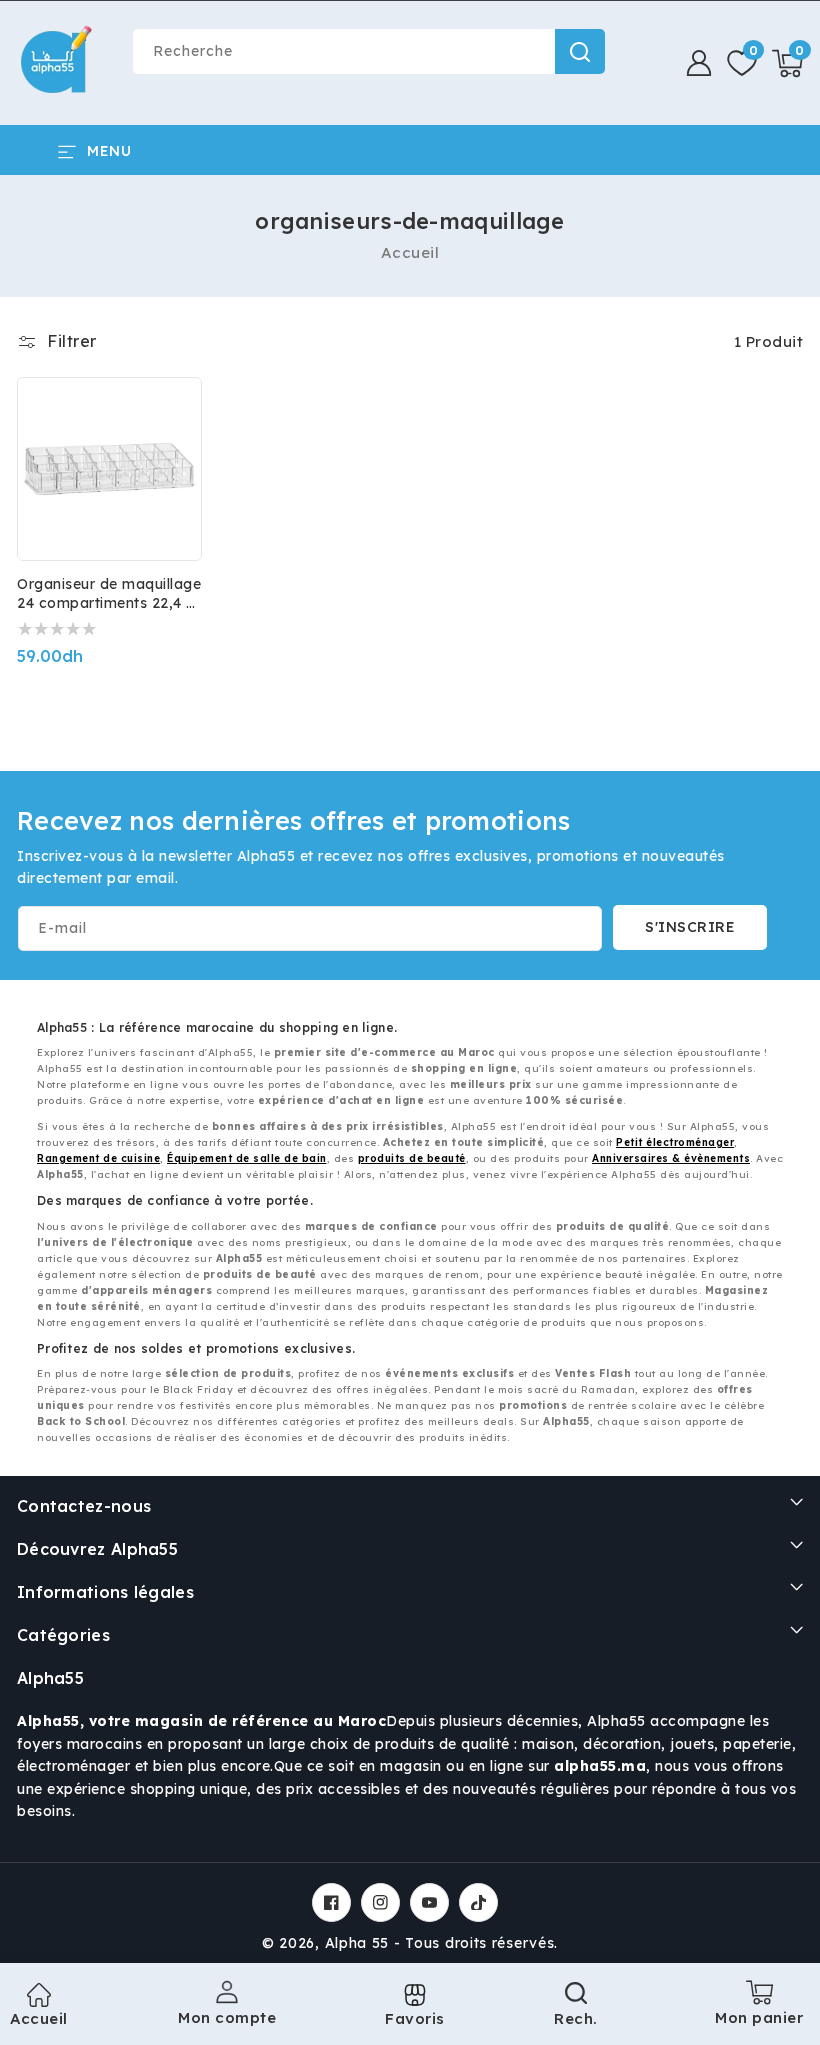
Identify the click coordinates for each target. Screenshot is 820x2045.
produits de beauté (412, 1158)
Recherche (580, 51)
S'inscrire (690, 927)
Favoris (415, 2018)
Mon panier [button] (759, 2010)
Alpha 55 (357, 1943)
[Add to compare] (173, 419)
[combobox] (368, 51)
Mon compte (227, 2017)
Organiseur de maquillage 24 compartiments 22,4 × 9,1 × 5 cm (109, 594)
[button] (787, 63)
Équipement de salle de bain (247, 1158)
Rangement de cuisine (98, 1158)
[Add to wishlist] (173, 376)
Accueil (410, 252)
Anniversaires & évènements (671, 1158)
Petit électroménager (675, 1142)
